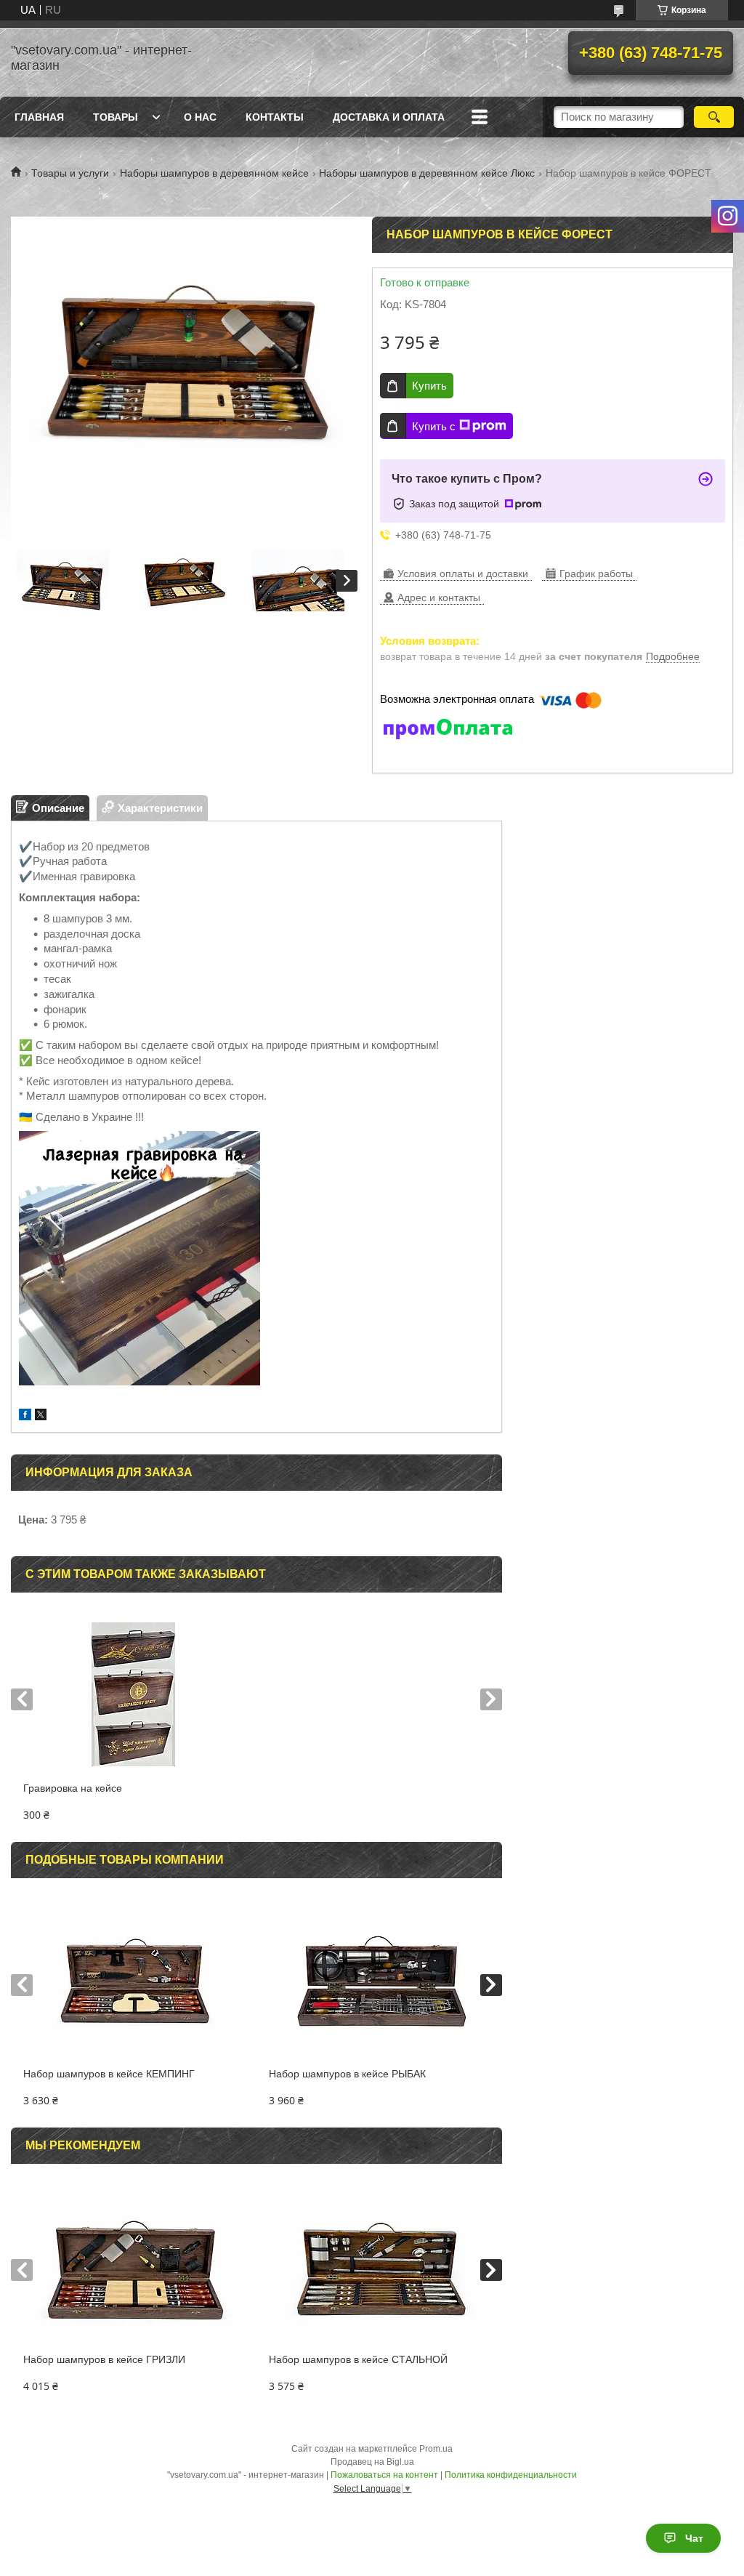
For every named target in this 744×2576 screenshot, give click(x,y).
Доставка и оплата (389, 117)
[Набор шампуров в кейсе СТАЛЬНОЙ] (379, 2266)
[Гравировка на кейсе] (134, 1694)
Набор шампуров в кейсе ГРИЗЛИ (104, 2359)
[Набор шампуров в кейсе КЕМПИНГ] (134, 1980)
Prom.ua (436, 2449)
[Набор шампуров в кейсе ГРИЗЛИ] (134, 2266)
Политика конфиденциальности (511, 2475)
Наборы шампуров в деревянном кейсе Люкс (427, 173)
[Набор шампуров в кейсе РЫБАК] (379, 1980)
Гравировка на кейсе (73, 1788)
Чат (694, 2538)
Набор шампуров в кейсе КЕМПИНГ (109, 2074)
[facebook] (25, 1416)
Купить (429, 386)
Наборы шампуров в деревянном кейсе (214, 173)
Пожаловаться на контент (384, 2475)
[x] (41, 1416)
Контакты (275, 117)
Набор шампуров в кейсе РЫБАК (347, 2074)
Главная (39, 117)
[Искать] (714, 117)
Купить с (434, 426)
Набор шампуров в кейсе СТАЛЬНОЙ (358, 2359)
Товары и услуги (70, 173)
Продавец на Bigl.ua (372, 2462)
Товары (116, 117)
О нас (200, 117)
